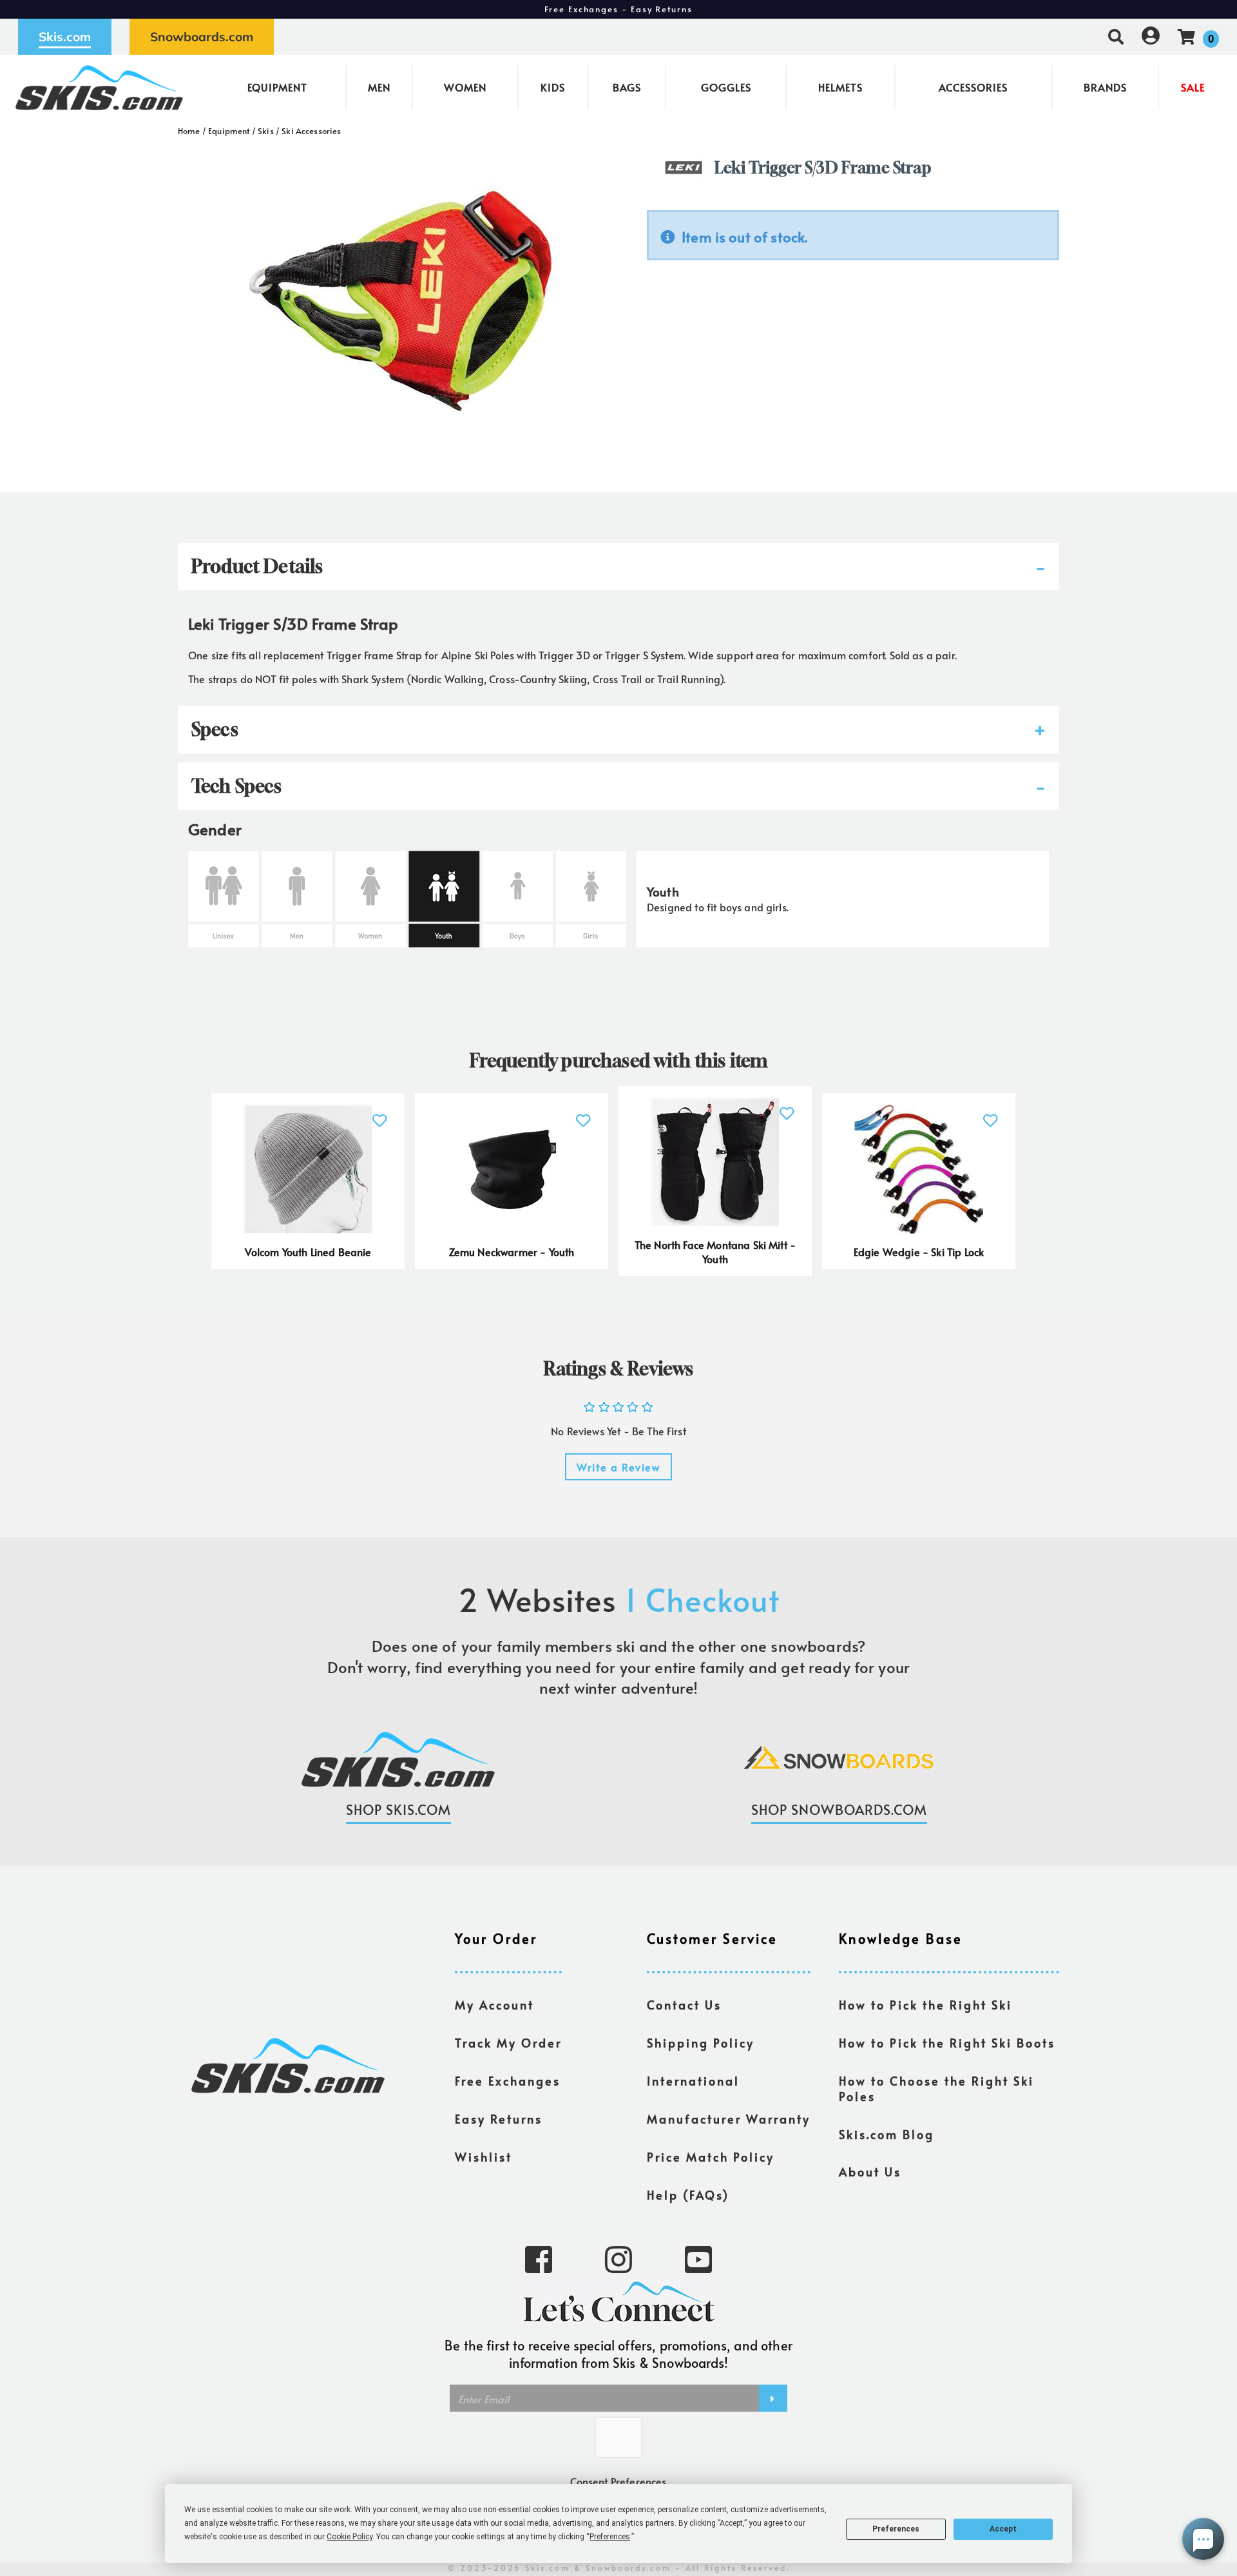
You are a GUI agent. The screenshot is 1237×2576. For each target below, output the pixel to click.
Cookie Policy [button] (350, 2537)
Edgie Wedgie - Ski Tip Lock (919, 1252)
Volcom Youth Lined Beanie (308, 1252)
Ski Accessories (311, 131)
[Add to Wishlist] (380, 1113)
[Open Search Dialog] (1116, 36)
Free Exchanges (508, 2081)
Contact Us (684, 2005)
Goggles (726, 87)
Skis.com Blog (887, 2135)
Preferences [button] (610, 2537)
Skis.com (65, 37)
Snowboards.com (202, 37)
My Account (494, 2005)
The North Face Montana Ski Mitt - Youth (715, 1252)
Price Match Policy (711, 2157)
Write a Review (618, 1467)
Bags (627, 87)
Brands (1105, 87)
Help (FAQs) (688, 2195)
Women (465, 87)
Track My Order (508, 2043)
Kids (553, 87)
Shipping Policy (701, 2043)
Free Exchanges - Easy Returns (618, 9)
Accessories (973, 87)
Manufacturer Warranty (729, 2119)
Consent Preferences (618, 2481)
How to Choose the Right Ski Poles (936, 2089)
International (693, 2081)
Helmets (840, 87)
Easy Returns (499, 2119)
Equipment (277, 87)
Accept (1003, 2529)
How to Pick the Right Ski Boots (947, 2043)
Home (189, 131)
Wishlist (484, 2157)
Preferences (896, 2529)
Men (379, 87)
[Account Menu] (1151, 36)
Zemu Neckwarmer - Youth (512, 1252)
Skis (266, 131)
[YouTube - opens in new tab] (698, 2258)
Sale (1193, 87)
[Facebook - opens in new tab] (539, 2258)
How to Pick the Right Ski (925, 2005)
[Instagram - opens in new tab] (618, 2258)
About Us (870, 2172)
